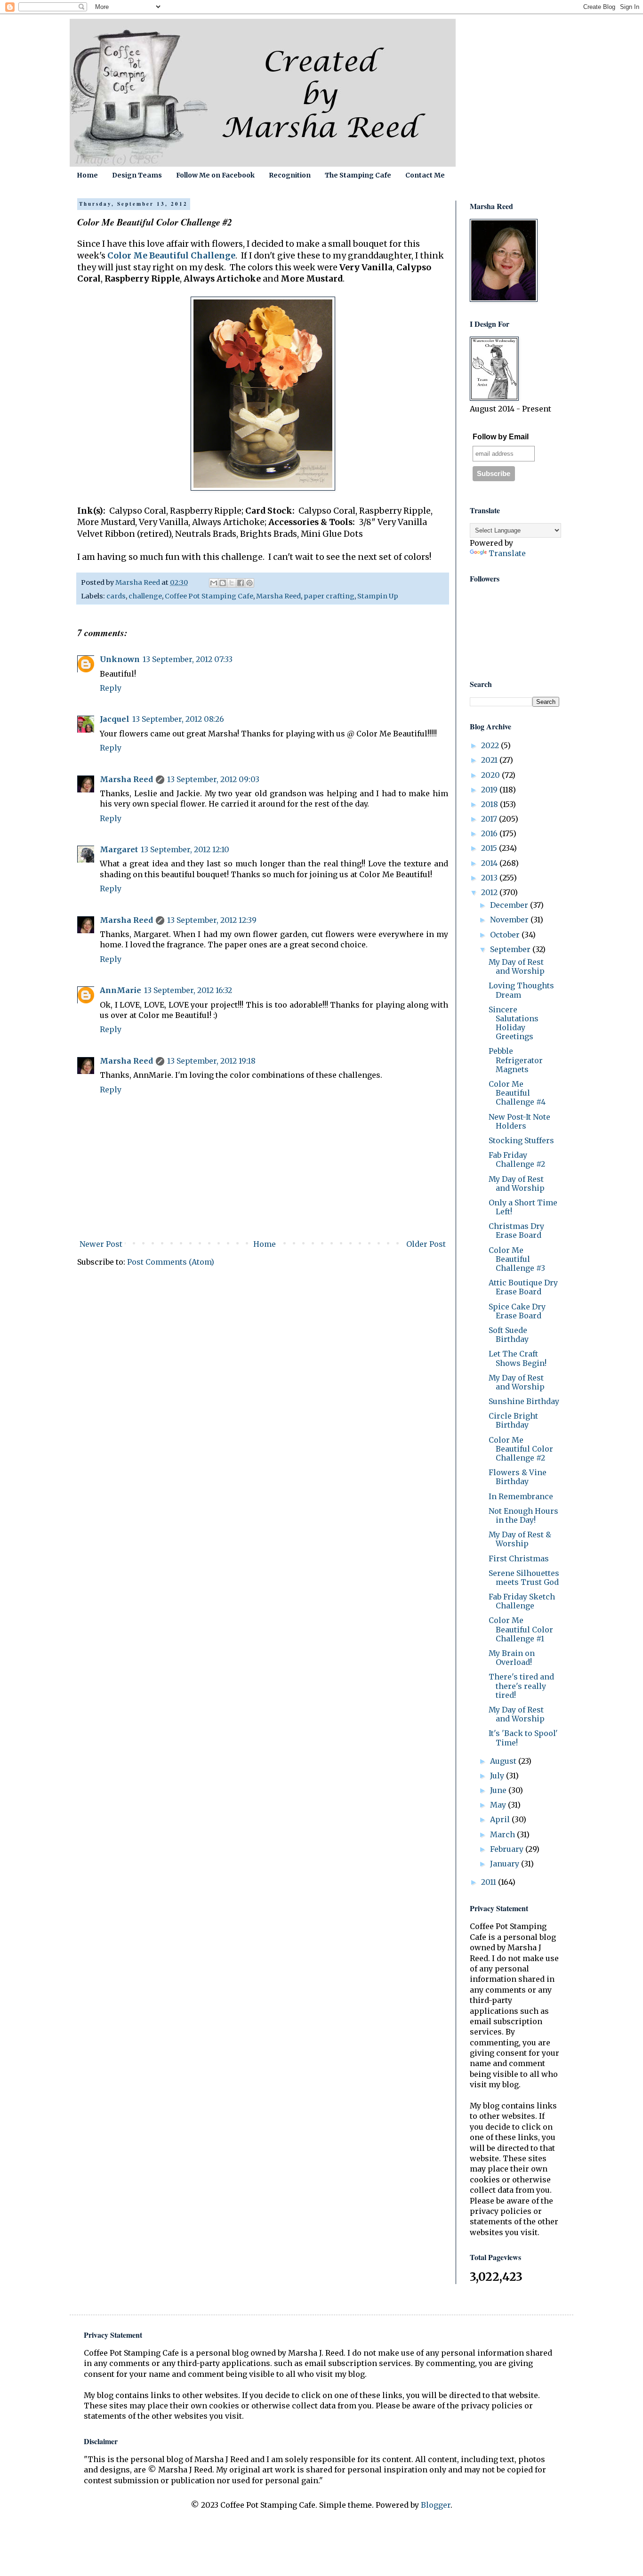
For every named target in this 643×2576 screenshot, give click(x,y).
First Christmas (519, 1559)
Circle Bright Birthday (513, 1420)
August (504, 1761)
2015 (490, 848)
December (510, 905)
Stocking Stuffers (521, 1140)
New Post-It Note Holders (519, 1121)
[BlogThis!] (223, 583)
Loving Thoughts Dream (521, 990)
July (498, 1776)
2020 (491, 775)
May (499, 1805)
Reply (111, 688)
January (506, 1864)
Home (87, 175)
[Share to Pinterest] (249, 583)
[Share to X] (232, 583)
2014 (490, 863)
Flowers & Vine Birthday (518, 1477)
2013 (490, 878)
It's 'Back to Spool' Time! (523, 1738)
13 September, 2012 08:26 (178, 719)
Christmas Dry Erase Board (516, 1231)
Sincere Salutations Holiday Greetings (514, 1023)
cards (116, 596)
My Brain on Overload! (512, 1658)
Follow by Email (501, 437)
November (510, 920)
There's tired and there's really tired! (521, 1686)
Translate (507, 553)
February (508, 1849)
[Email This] (214, 583)
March (503, 1834)
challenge (145, 596)
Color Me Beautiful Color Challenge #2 (521, 1449)
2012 (490, 892)
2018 (490, 804)
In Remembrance (521, 1496)
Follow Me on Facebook (215, 175)
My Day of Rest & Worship (520, 1539)
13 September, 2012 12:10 (185, 849)
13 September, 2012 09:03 (213, 779)
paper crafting (329, 596)
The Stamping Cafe (358, 175)
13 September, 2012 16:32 (188, 990)
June (499, 1790)
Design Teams (137, 175)
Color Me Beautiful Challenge (171, 256)
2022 (491, 745)
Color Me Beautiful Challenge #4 (517, 1093)
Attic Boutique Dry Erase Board (523, 1287)
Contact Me (425, 175)
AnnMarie (121, 990)
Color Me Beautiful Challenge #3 (517, 1259)
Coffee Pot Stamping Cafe (209, 596)
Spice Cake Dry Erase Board (517, 1311)
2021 (490, 760)
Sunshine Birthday (524, 1401)
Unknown (120, 659)
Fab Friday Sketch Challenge (522, 1601)
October (506, 935)
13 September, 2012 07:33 (188, 659)
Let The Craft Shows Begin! (518, 1358)
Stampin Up (378, 596)
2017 (490, 819)
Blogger (436, 2505)
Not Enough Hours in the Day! (523, 1515)
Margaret (119, 849)
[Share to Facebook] (241, 583)
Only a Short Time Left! (523, 1207)
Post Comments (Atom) (171, 1262)
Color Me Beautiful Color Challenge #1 (521, 1629)
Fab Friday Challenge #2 (517, 1159)
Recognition (290, 175)
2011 (490, 1882)
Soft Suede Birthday (509, 1335)
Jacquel (115, 719)
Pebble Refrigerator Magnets (516, 1060)
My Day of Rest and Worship (517, 966)
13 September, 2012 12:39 (212, 920)
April (501, 1819)
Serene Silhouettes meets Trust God (524, 1578)
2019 (490, 790)
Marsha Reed (278, 596)
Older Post (426, 1244)
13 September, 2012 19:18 (211, 1061)
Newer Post (101, 1244)
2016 (490, 833)
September (511, 949)
